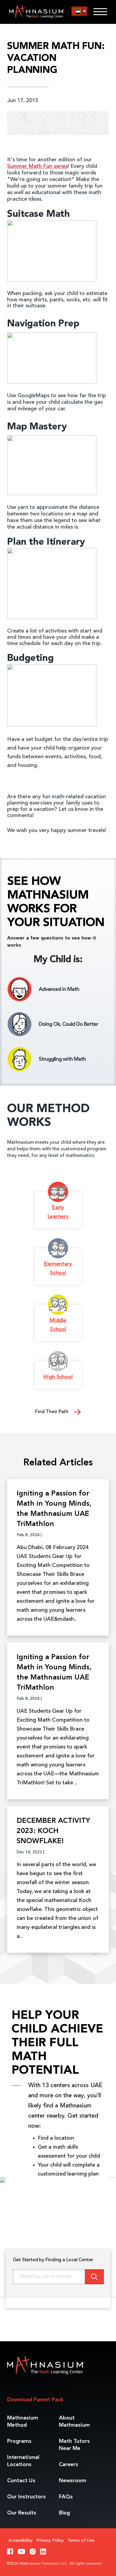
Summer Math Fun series (37, 166)
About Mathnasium (74, 2422)
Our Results (22, 2513)
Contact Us (21, 2481)
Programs (19, 2441)
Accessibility (21, 2541)
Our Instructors (26, 2497)
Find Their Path (52, 1412)
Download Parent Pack (35, 2400)
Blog (64, 2513)
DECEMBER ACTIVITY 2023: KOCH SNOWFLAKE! (53, 1831)
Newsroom (73, 2481)
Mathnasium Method (23, 2422)
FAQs (66, 2497)
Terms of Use (81, 2541)
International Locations (23, 2461)
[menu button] (79, 11)
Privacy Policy (50, 2541)
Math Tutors (74, 2445)
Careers (69, 2465)
